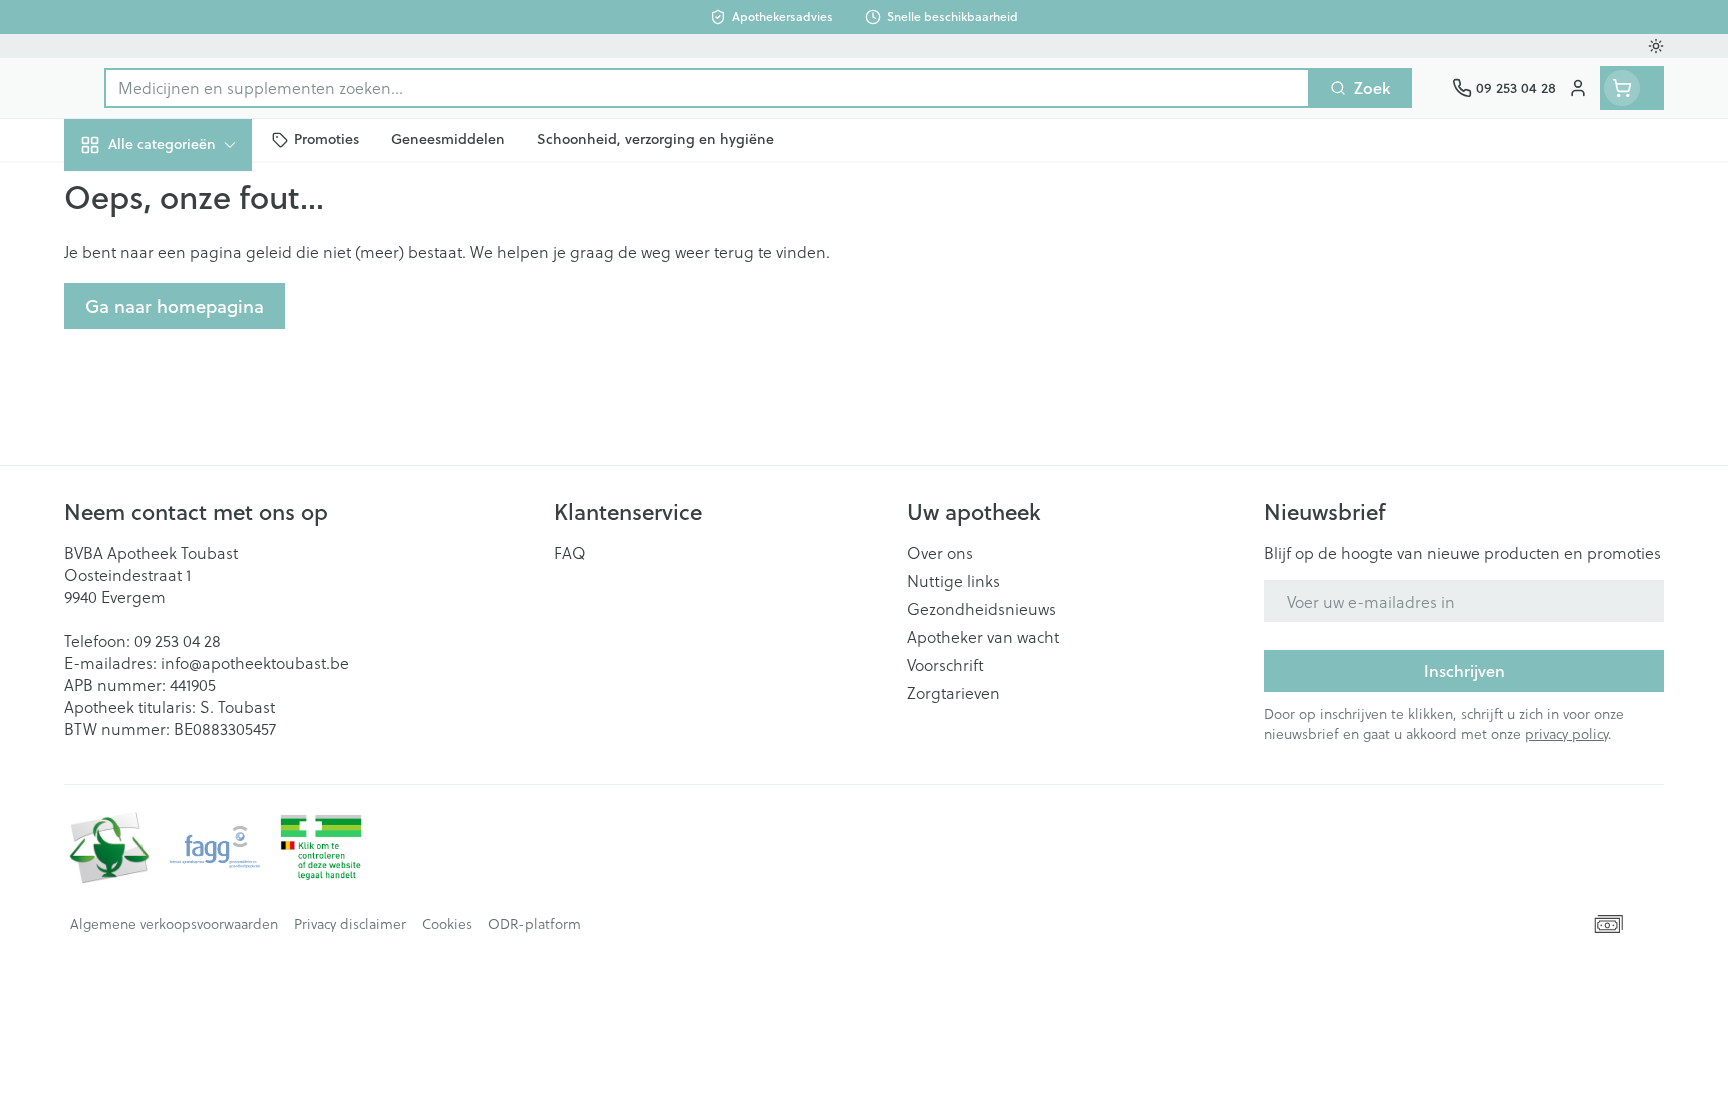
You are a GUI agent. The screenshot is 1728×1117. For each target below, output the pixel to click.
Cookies (447, 924)
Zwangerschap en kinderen (192, 396)
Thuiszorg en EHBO (192, 569)
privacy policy (1566, 733)
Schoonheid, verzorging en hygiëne (192, 252)
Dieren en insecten (192, 624)
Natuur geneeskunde (192, 514)
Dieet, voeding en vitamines (192, 324)
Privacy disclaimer (350, 924)
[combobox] (707, 88)
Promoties (118, 190)
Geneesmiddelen (192, 679)
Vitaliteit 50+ (192, 459)
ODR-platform (534, 924)
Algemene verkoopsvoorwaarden (174, 924)
